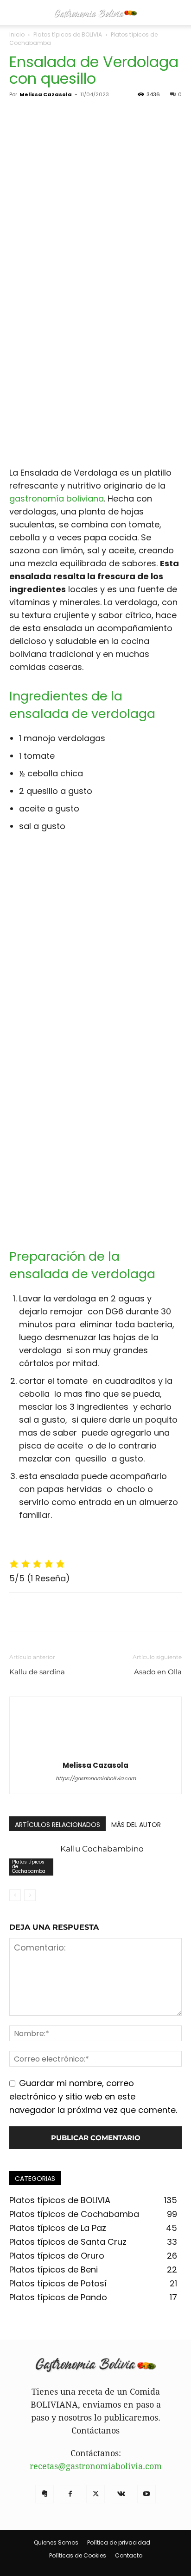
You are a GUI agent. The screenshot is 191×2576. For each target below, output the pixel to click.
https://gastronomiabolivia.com (96, 1778)
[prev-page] (15, 1895)
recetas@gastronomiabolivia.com (96, 2466)
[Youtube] (146, 2494)
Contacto (129, 2555)
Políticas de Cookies (78, 2555)
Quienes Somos (56, 2542)
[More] (104, 1612)
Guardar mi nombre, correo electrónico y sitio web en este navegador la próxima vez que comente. (93, 2096)
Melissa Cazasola (46, 94)
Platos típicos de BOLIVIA (68, 34)
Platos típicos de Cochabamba (29, 1867)
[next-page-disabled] (30, 1895)
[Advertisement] (95, 361)
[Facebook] (19, 1612)
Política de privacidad (119, 2542)
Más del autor (136, 1825)
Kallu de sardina (37, 1672)
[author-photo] (95, 1750)
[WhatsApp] (83, 1612)
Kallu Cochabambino (102, 1849)
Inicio (17, 34)
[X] (40, 1612)
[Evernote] (45, 2494)
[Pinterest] (61, 1612)
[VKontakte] (121, 2494)
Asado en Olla (158, 1672)
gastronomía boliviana (57, 498)
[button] (16, 12)
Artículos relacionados (57, 1825)
